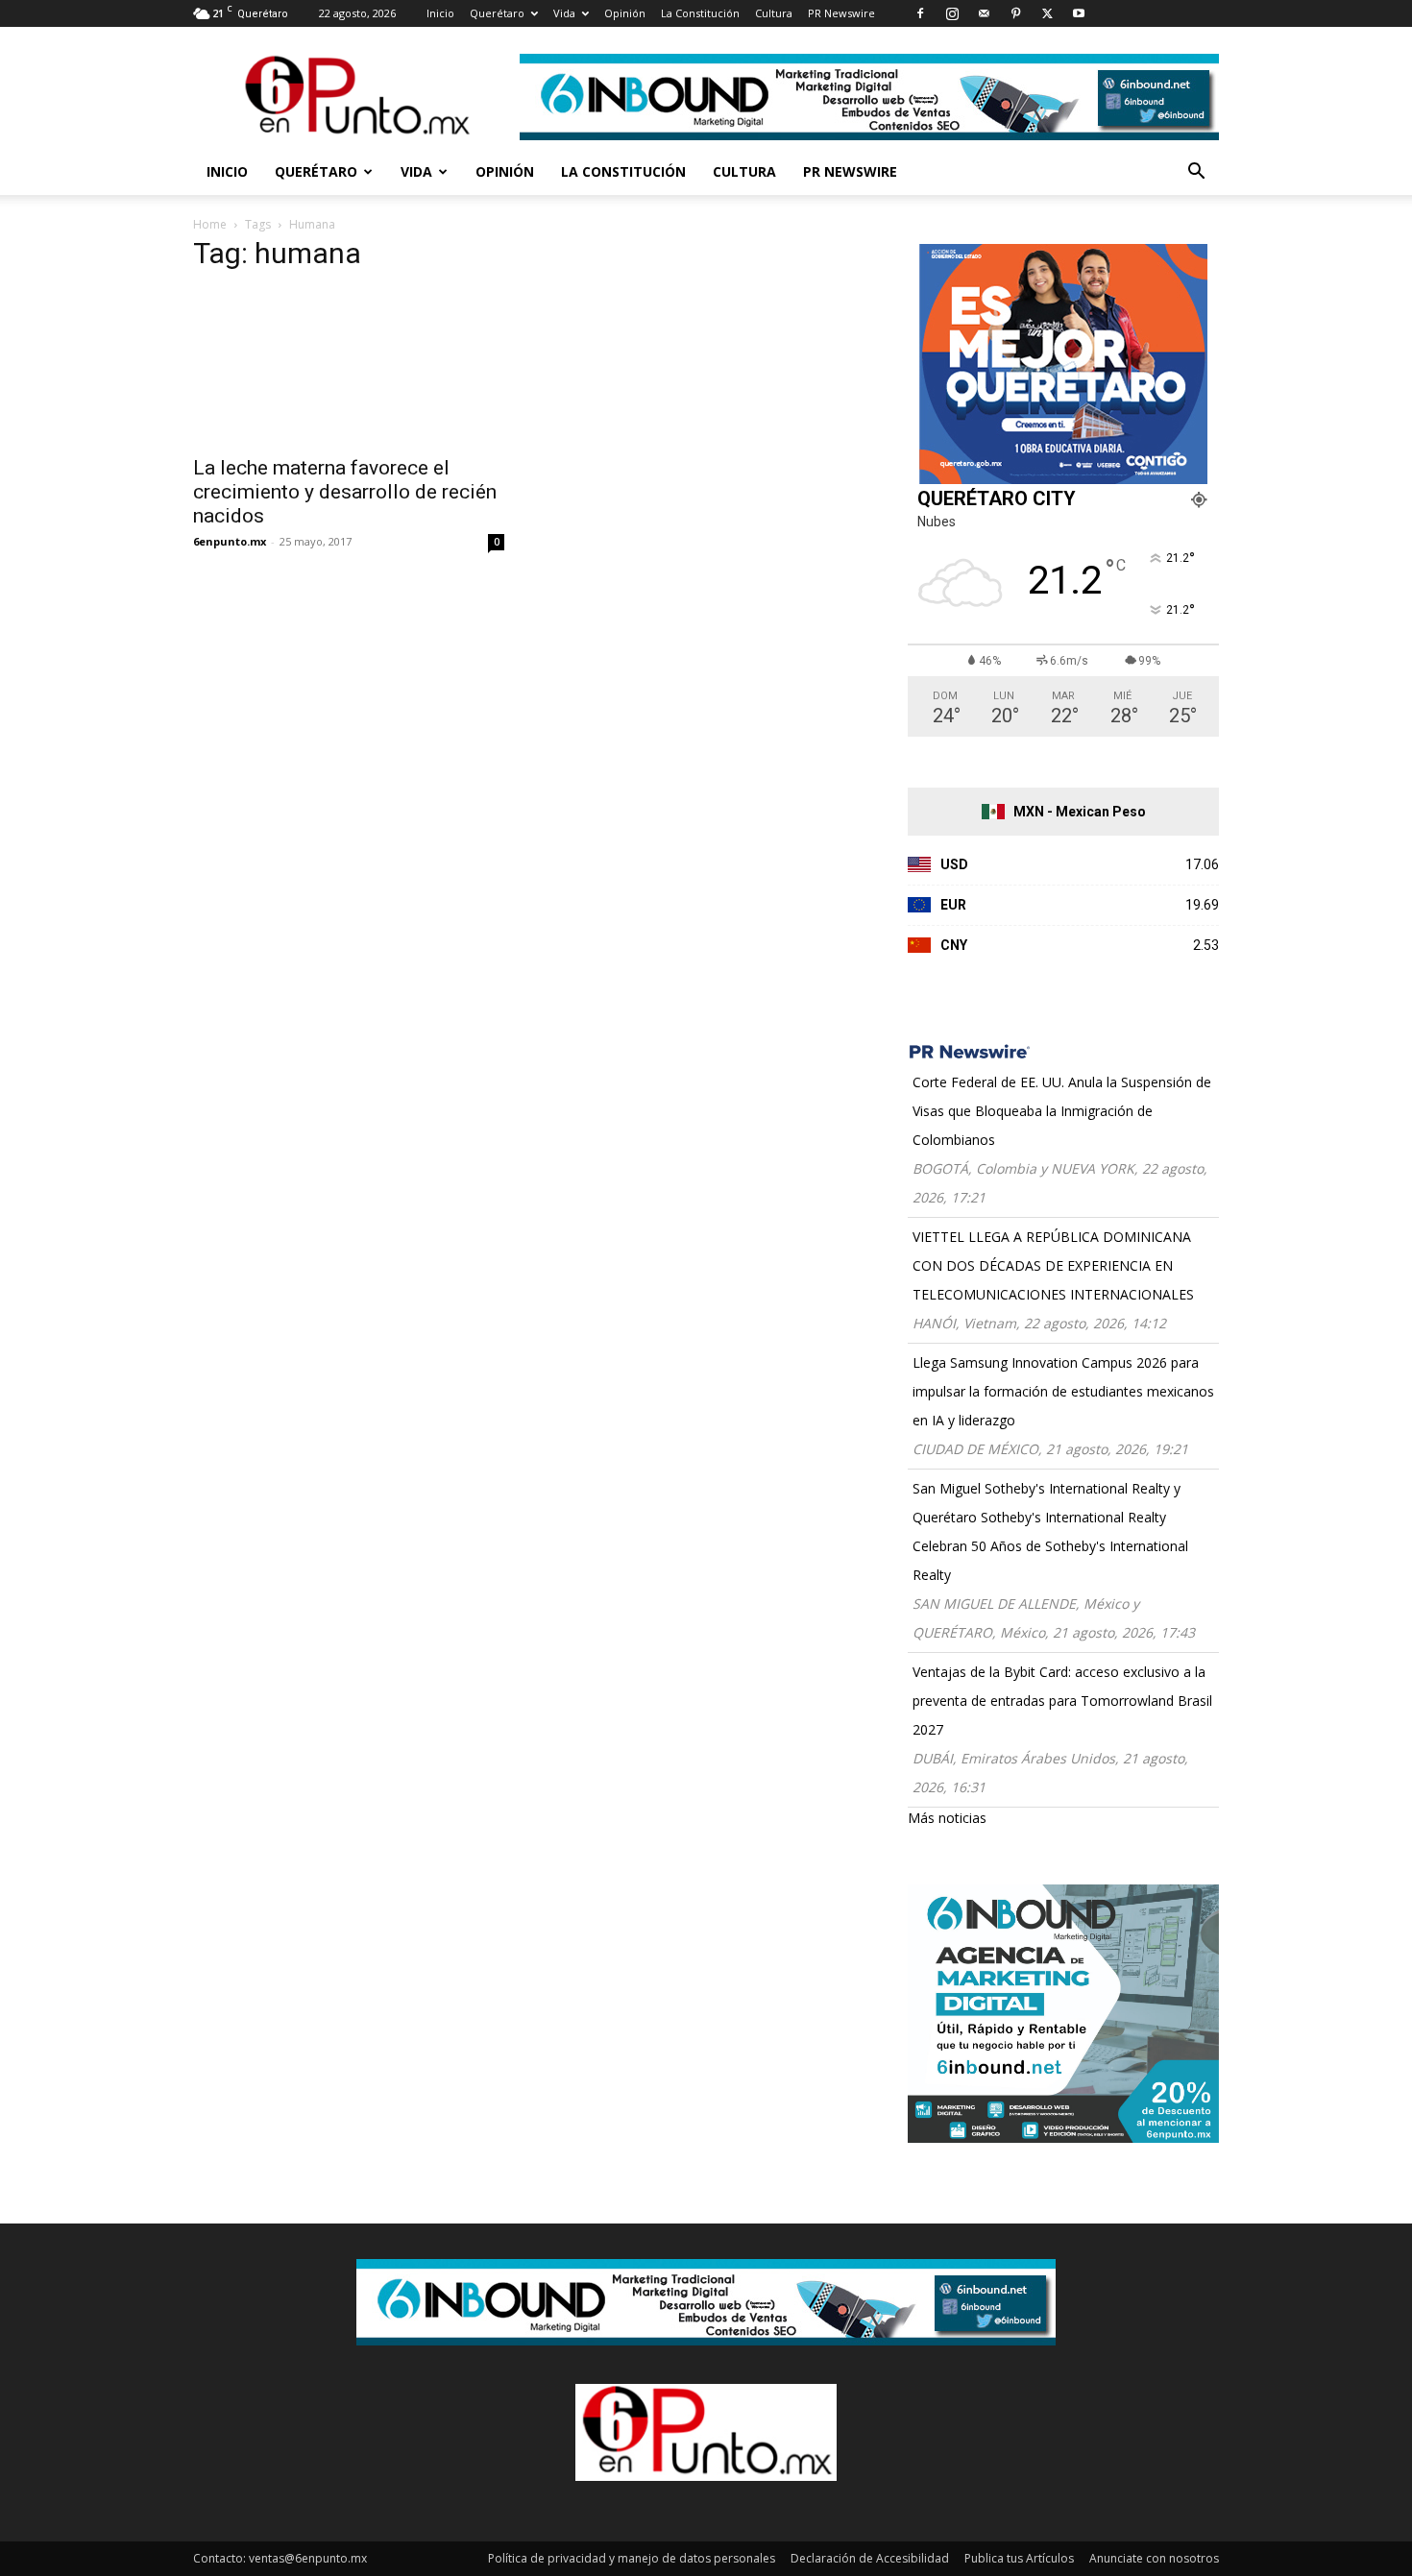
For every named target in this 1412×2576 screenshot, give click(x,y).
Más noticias (947, 1818)
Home (210, 224)
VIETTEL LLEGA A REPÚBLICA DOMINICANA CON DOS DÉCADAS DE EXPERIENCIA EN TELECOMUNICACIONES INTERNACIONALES (1053, 1265)
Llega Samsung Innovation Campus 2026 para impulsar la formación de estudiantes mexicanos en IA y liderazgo (1063, 1391)
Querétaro (497, 13)
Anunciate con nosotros (1154, 2558)
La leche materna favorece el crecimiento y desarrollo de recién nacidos (345, 492)
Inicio (440, 13)
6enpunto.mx (230, 541)
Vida (564, 13)
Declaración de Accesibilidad (870, 2558)
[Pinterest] (1015, 13)
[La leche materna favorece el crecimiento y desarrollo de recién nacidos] (349, 367)
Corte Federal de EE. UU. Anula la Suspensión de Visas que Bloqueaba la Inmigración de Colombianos (1062, 1111)
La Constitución (700, 13)
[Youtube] (1079, 13)
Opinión (625, 13)
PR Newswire (841, 13)
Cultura (774, 13)
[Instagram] (952, 13)
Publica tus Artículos (1019, 2558)
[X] (1047, 13)
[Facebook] (920, 13)
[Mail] (984, 13)
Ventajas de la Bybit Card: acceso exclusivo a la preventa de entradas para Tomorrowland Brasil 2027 (1062, 1701)
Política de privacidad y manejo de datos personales (632, 2558)
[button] (1196, 173)
